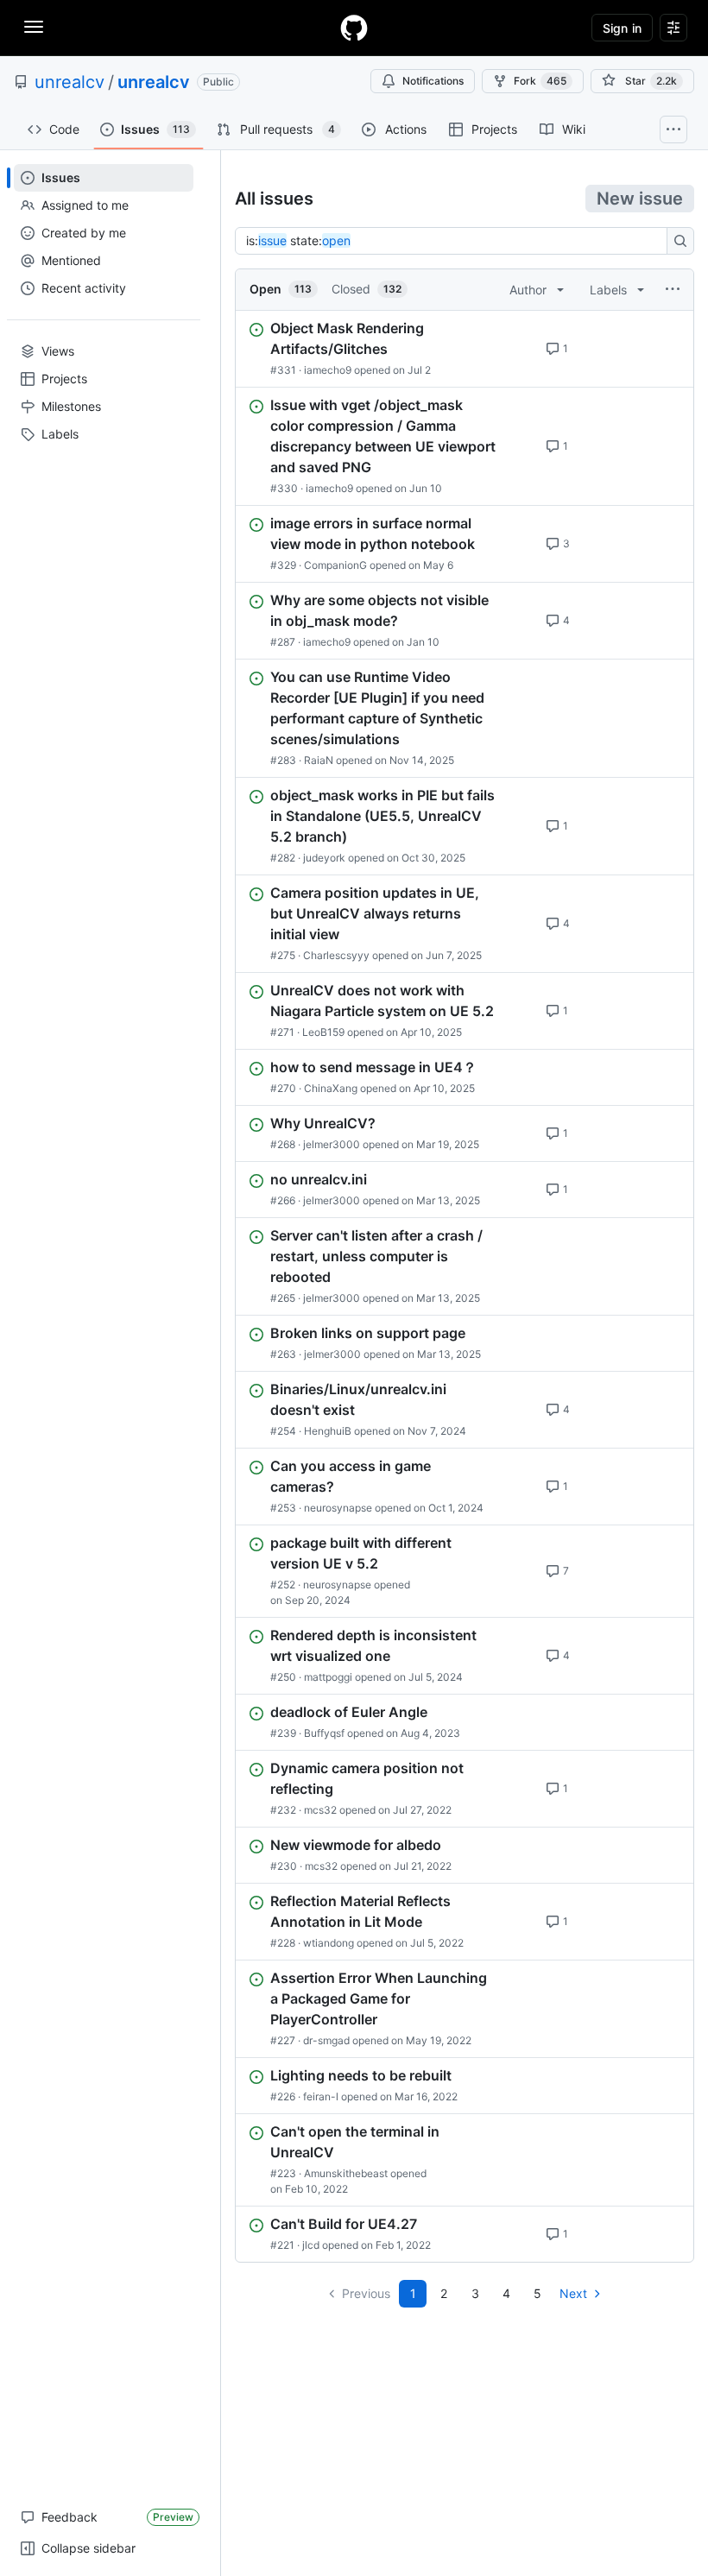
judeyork (324, 858)
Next (573, 2293)
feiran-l (321, 2096)
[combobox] (456, 241)
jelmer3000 (332, 1144)
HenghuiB (328, 1431)
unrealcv (70, 82)
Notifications (433, 81)
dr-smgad (326, 2040)
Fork (540, 81)
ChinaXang (331, 1088)
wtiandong (329, 1943)
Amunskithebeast (346, 2173)
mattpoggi (328, 1677)
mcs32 (320, 1810)
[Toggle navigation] (34, 27)
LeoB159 (323, 1032)
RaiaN (319, 760)
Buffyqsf (324, 1733)
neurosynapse (338, 1508)
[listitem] (465, 349)
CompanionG (335, 565)
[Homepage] (354, 28)
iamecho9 (328, 370)
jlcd (311, 2245)
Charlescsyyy (336, 955)
